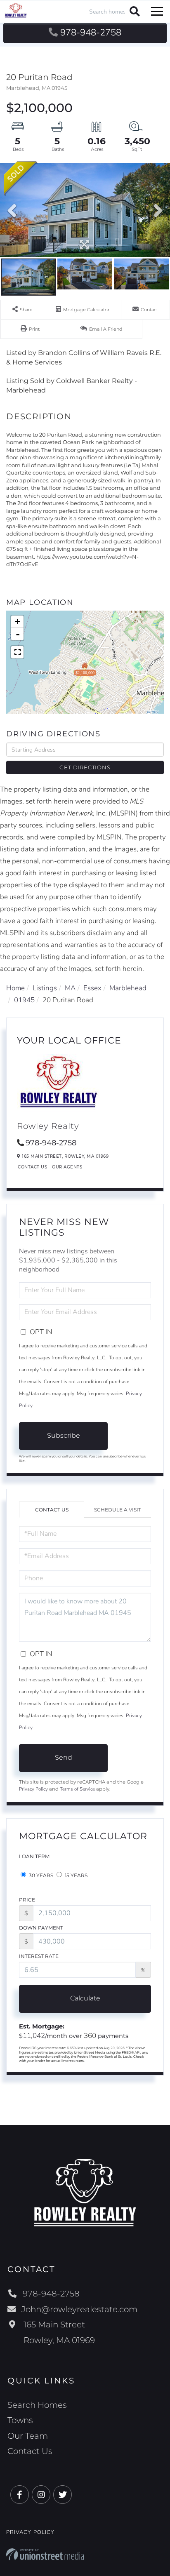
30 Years (40, 1875)
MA (70, 988)
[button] (133, 11)
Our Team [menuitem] (28, 2436)
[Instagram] (41, 2495)
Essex (92, 988)
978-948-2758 (91, 33)
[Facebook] (20, 2495)
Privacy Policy (33, 1789)
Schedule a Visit (118, 1510)
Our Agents (67, 1167)
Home (15, 988)
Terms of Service (77, 1789)
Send (64, 1757)
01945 (24, 1000)
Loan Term (34, 1856)
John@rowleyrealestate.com (79, 2309)
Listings (45, 988)
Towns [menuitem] (20, 2420)
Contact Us (32, 1167)
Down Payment (41, 1928)
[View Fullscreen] (17, 652)
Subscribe (64, 1435)
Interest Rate (39, 1956)
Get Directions (85, 767)
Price (27, 1900)
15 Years (76, 1875)
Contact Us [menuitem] (30, 2451)
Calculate (85, 1998)
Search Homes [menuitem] (37, 2405)
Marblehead (128, 988)
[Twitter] (63, 2495)
